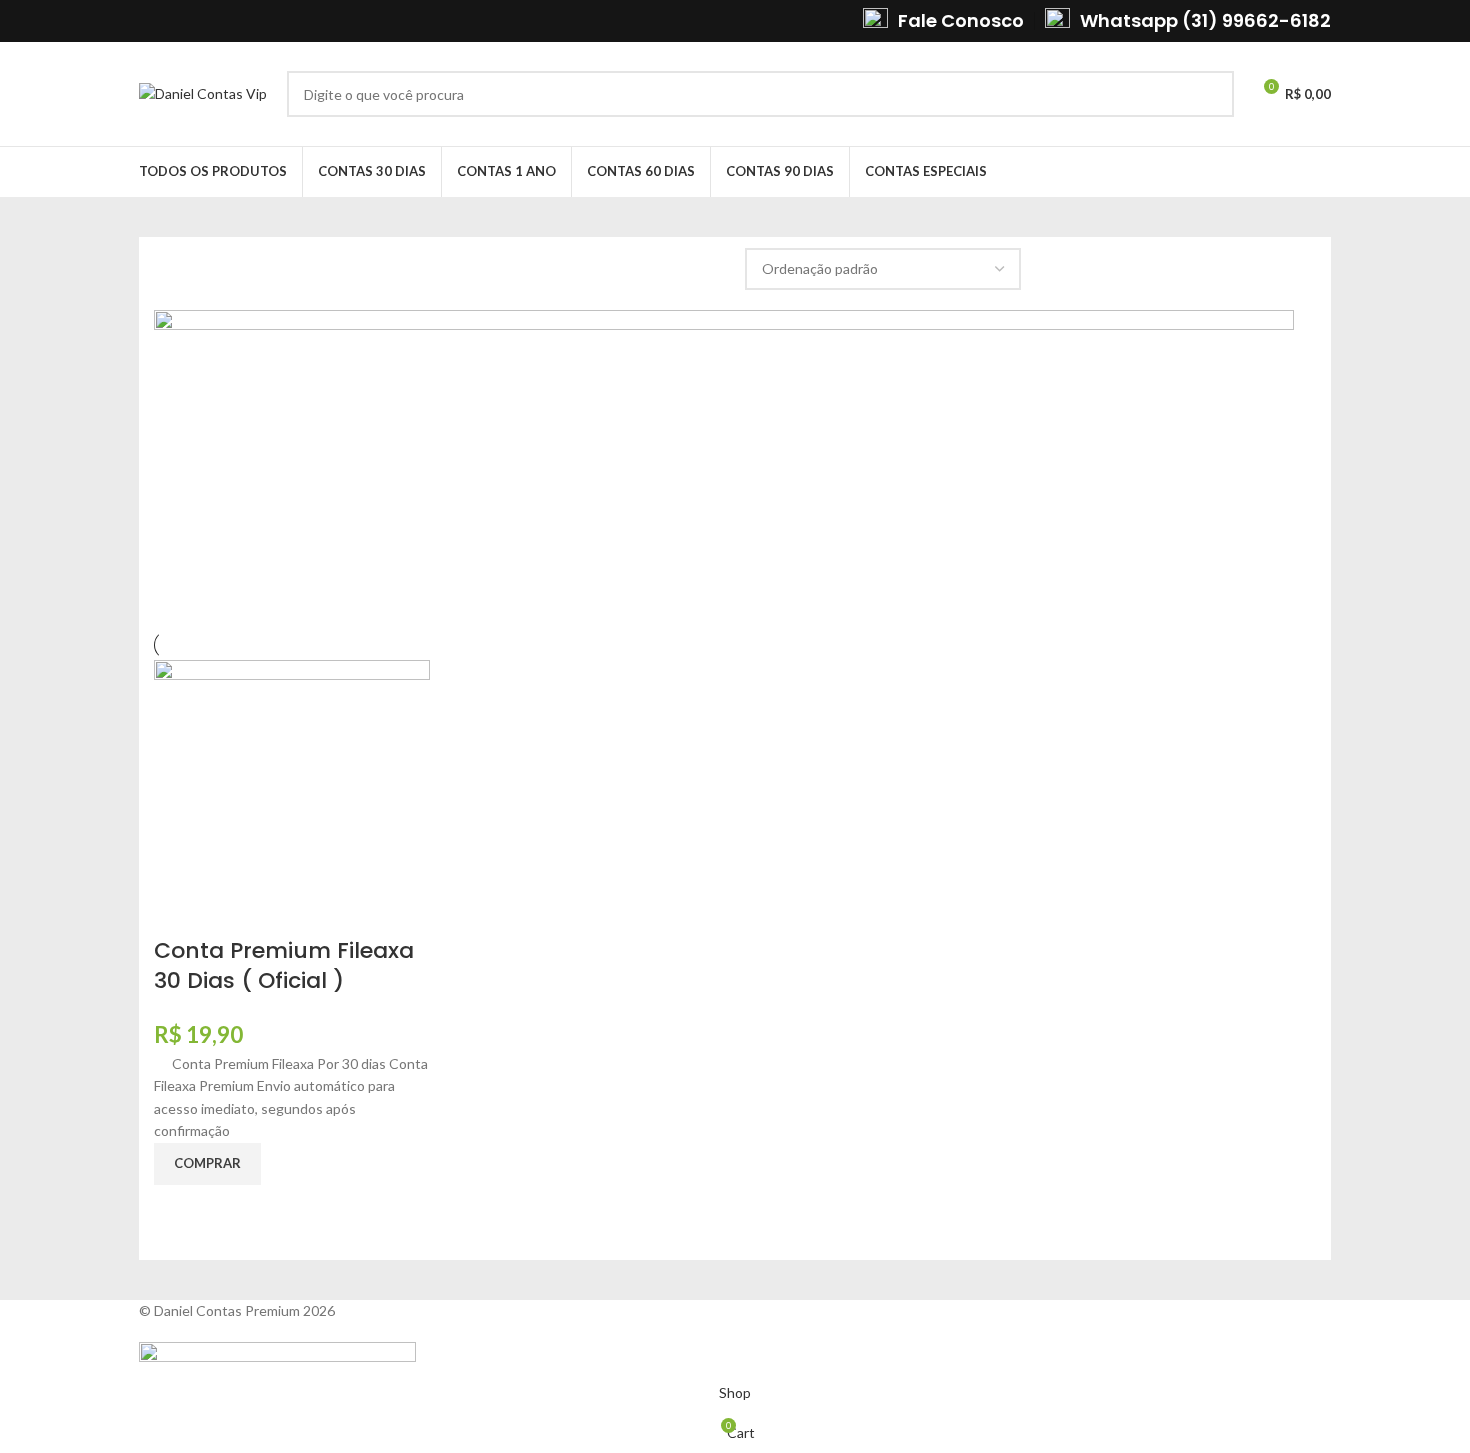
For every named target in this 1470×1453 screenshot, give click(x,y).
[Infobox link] (943, 20)
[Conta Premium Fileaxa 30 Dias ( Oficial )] (292, 795)
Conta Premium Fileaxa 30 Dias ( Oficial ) (284, 966)
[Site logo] (203, 92)
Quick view (179, 1210)
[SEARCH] (1211, 94)
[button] (207, 1164)
